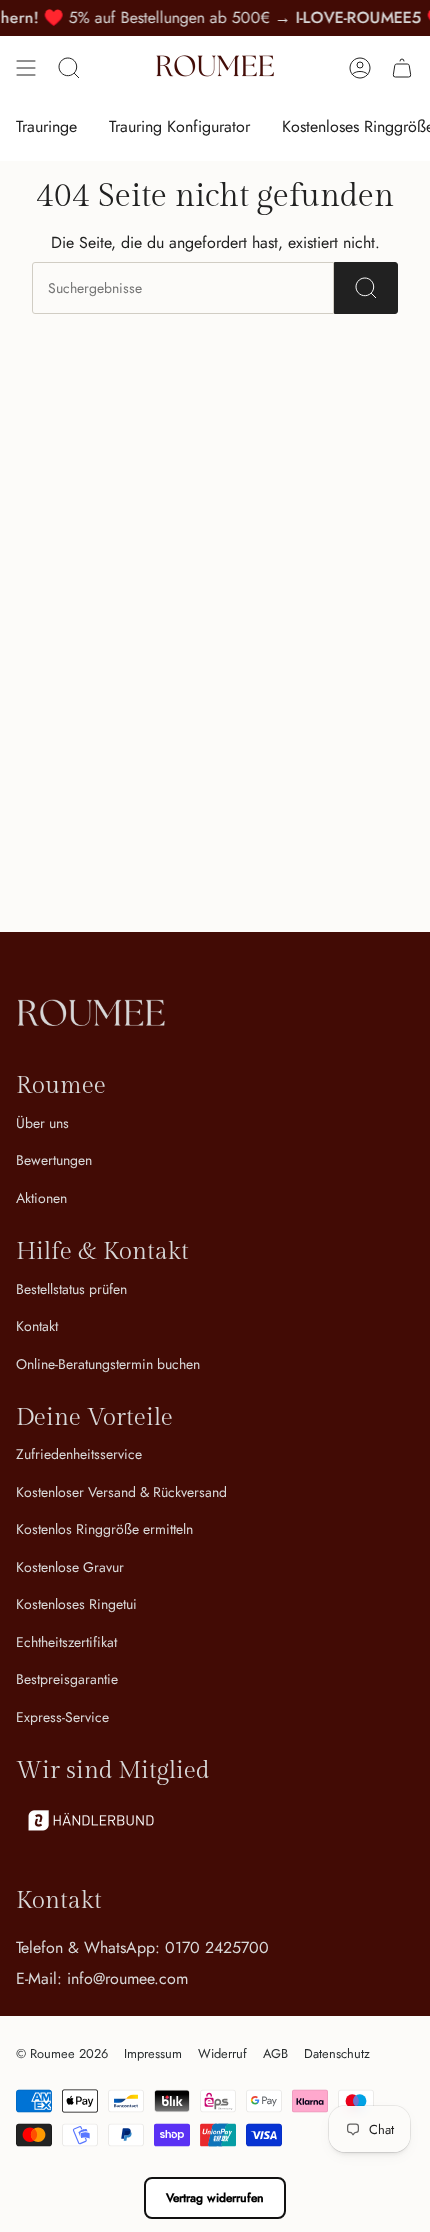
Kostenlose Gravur (70, 1567)
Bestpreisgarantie (67, 1679)
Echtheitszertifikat (66, 1642)
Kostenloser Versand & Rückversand (121, 1492)
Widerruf (222, 2053)
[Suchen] (366, 288)
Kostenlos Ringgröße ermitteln (104, 1529)
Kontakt (37, 1326)
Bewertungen (54, 1160)
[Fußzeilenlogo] (91, 1015)
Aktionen (41, 1198)
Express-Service (62, 1717)
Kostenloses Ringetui (76, 1604)
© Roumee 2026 (62, 2053)
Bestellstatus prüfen (71, 1289)
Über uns (42, 1123)
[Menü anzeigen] (26, 68)
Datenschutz (337, 2053)
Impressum (153, 2053)
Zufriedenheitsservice (79, 1454)
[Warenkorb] (402, 68)
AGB (275, 2053)
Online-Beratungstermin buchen (108, 1364)
